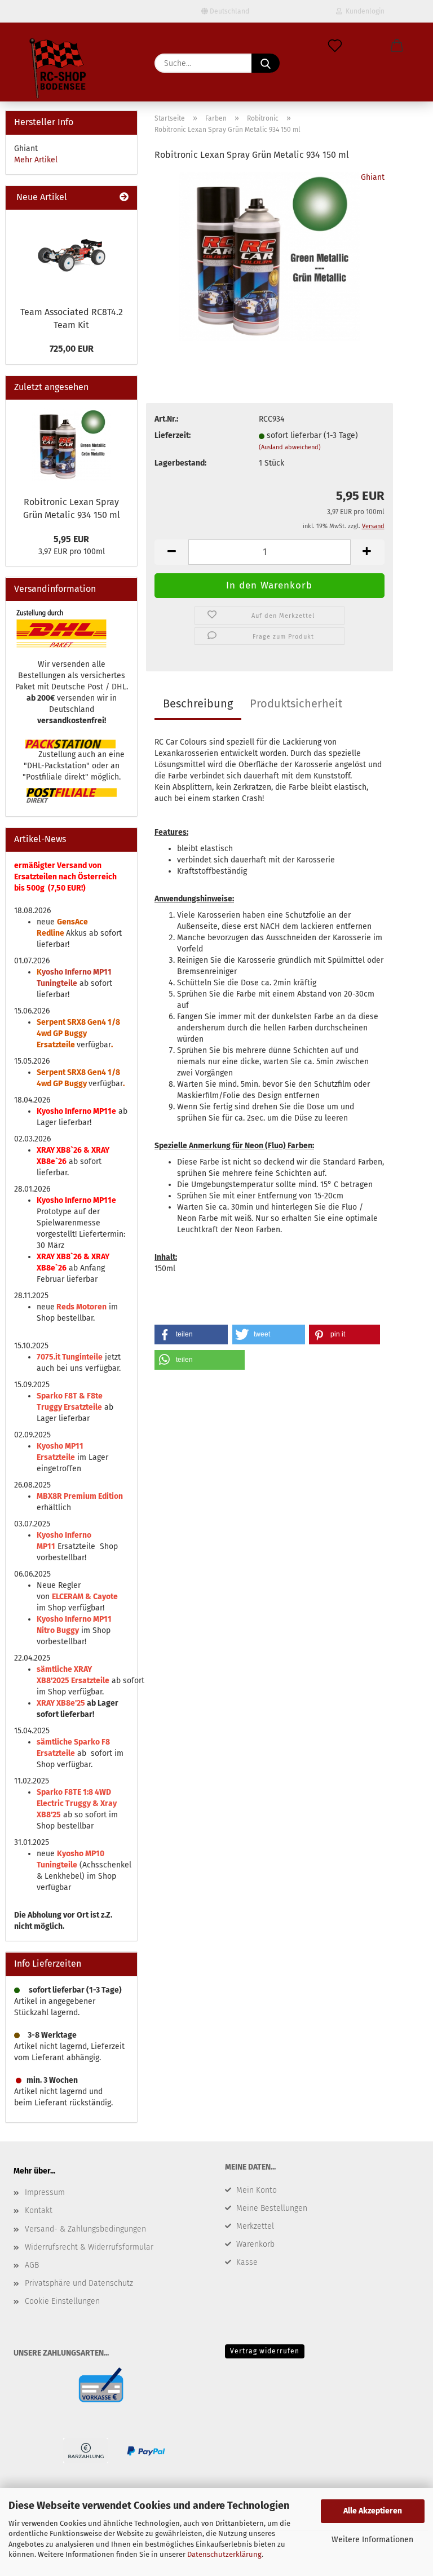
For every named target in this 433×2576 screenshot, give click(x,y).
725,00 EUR (72, 349)
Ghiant (373, 177)
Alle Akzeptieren (373, 2511)
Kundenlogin (363, 11)
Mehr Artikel (36, 160)
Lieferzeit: (173, 435)
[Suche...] (266, 63)
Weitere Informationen (372, 2540)
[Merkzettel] (335, 46)
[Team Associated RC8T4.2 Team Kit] (72, 255)
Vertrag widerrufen (265, 2351)
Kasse (247, 2262)
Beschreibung (198, 703)
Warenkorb (255, 2244)
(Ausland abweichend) (290, 447)
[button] (397, 46)
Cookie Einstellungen (62, 2301)
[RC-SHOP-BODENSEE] (59, 70)
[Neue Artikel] (124, 198)
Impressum (45, 2192)
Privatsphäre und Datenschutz (79, 2283)
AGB (32, 2265)
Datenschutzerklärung (224, 2554)
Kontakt (39, 2210)
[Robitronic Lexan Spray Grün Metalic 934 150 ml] (270, 256)
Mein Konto (257, 2190)
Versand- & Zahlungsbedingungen (85, 2229)
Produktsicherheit (296, 703)
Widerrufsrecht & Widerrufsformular (89, 2247)
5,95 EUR (71, 539)
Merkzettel (255, 2226)
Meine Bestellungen (272, 2208)
